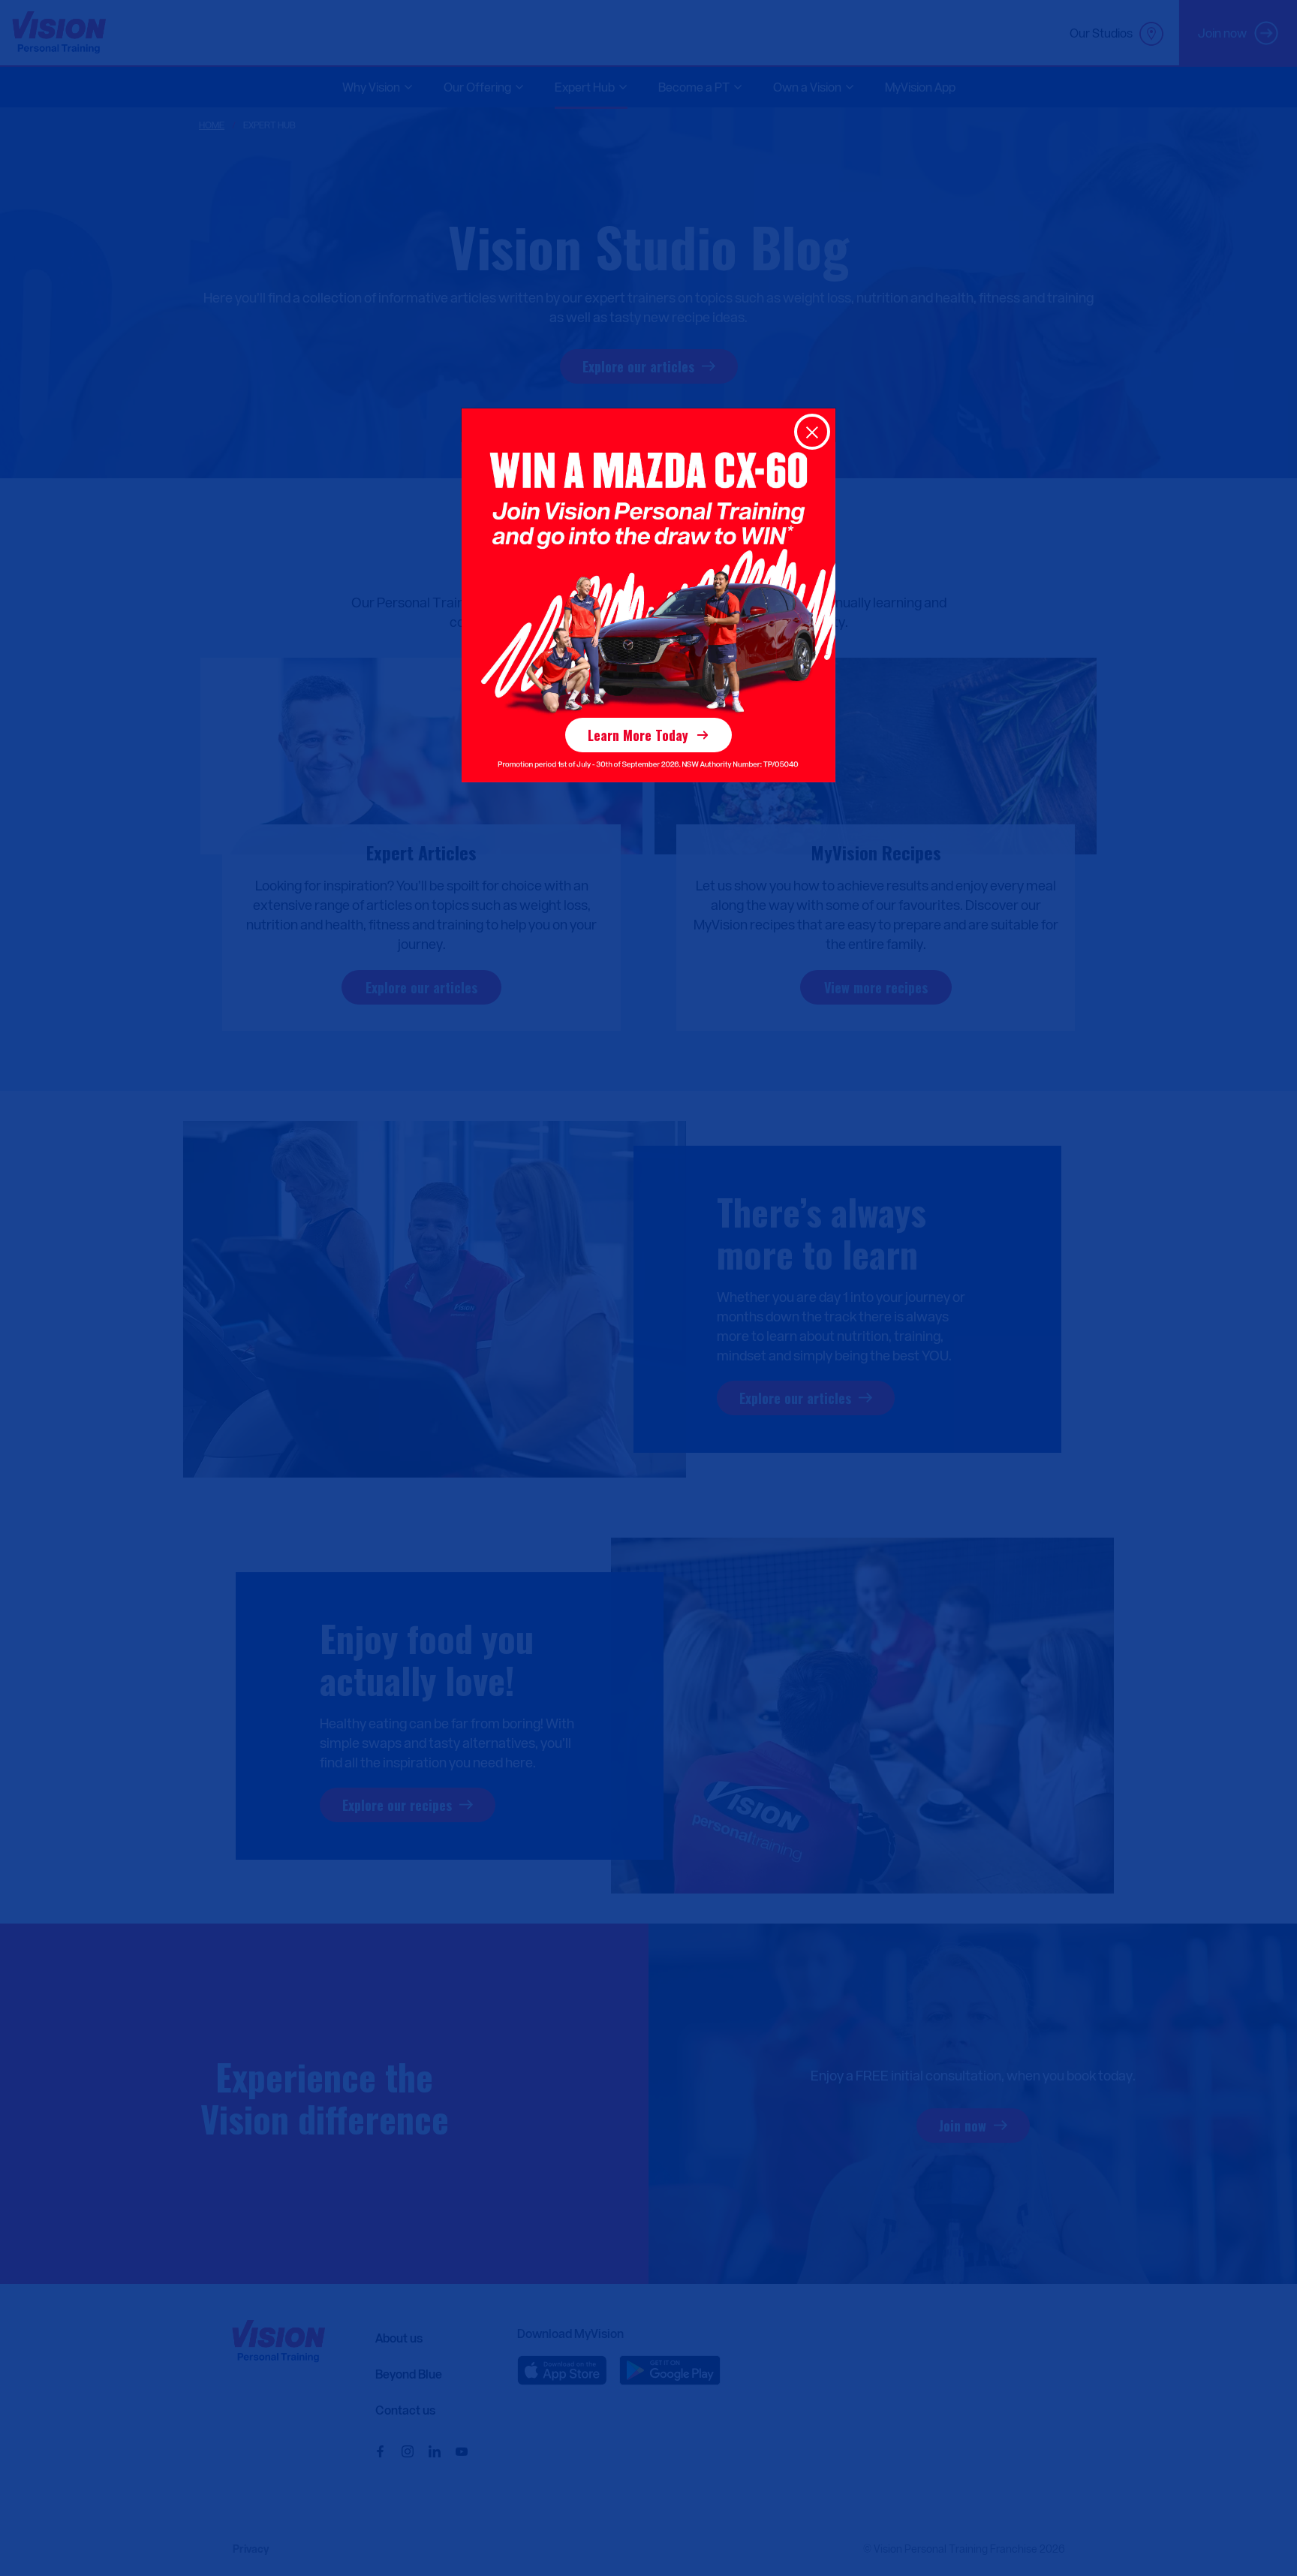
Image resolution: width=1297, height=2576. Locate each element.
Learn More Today (638, 735)
